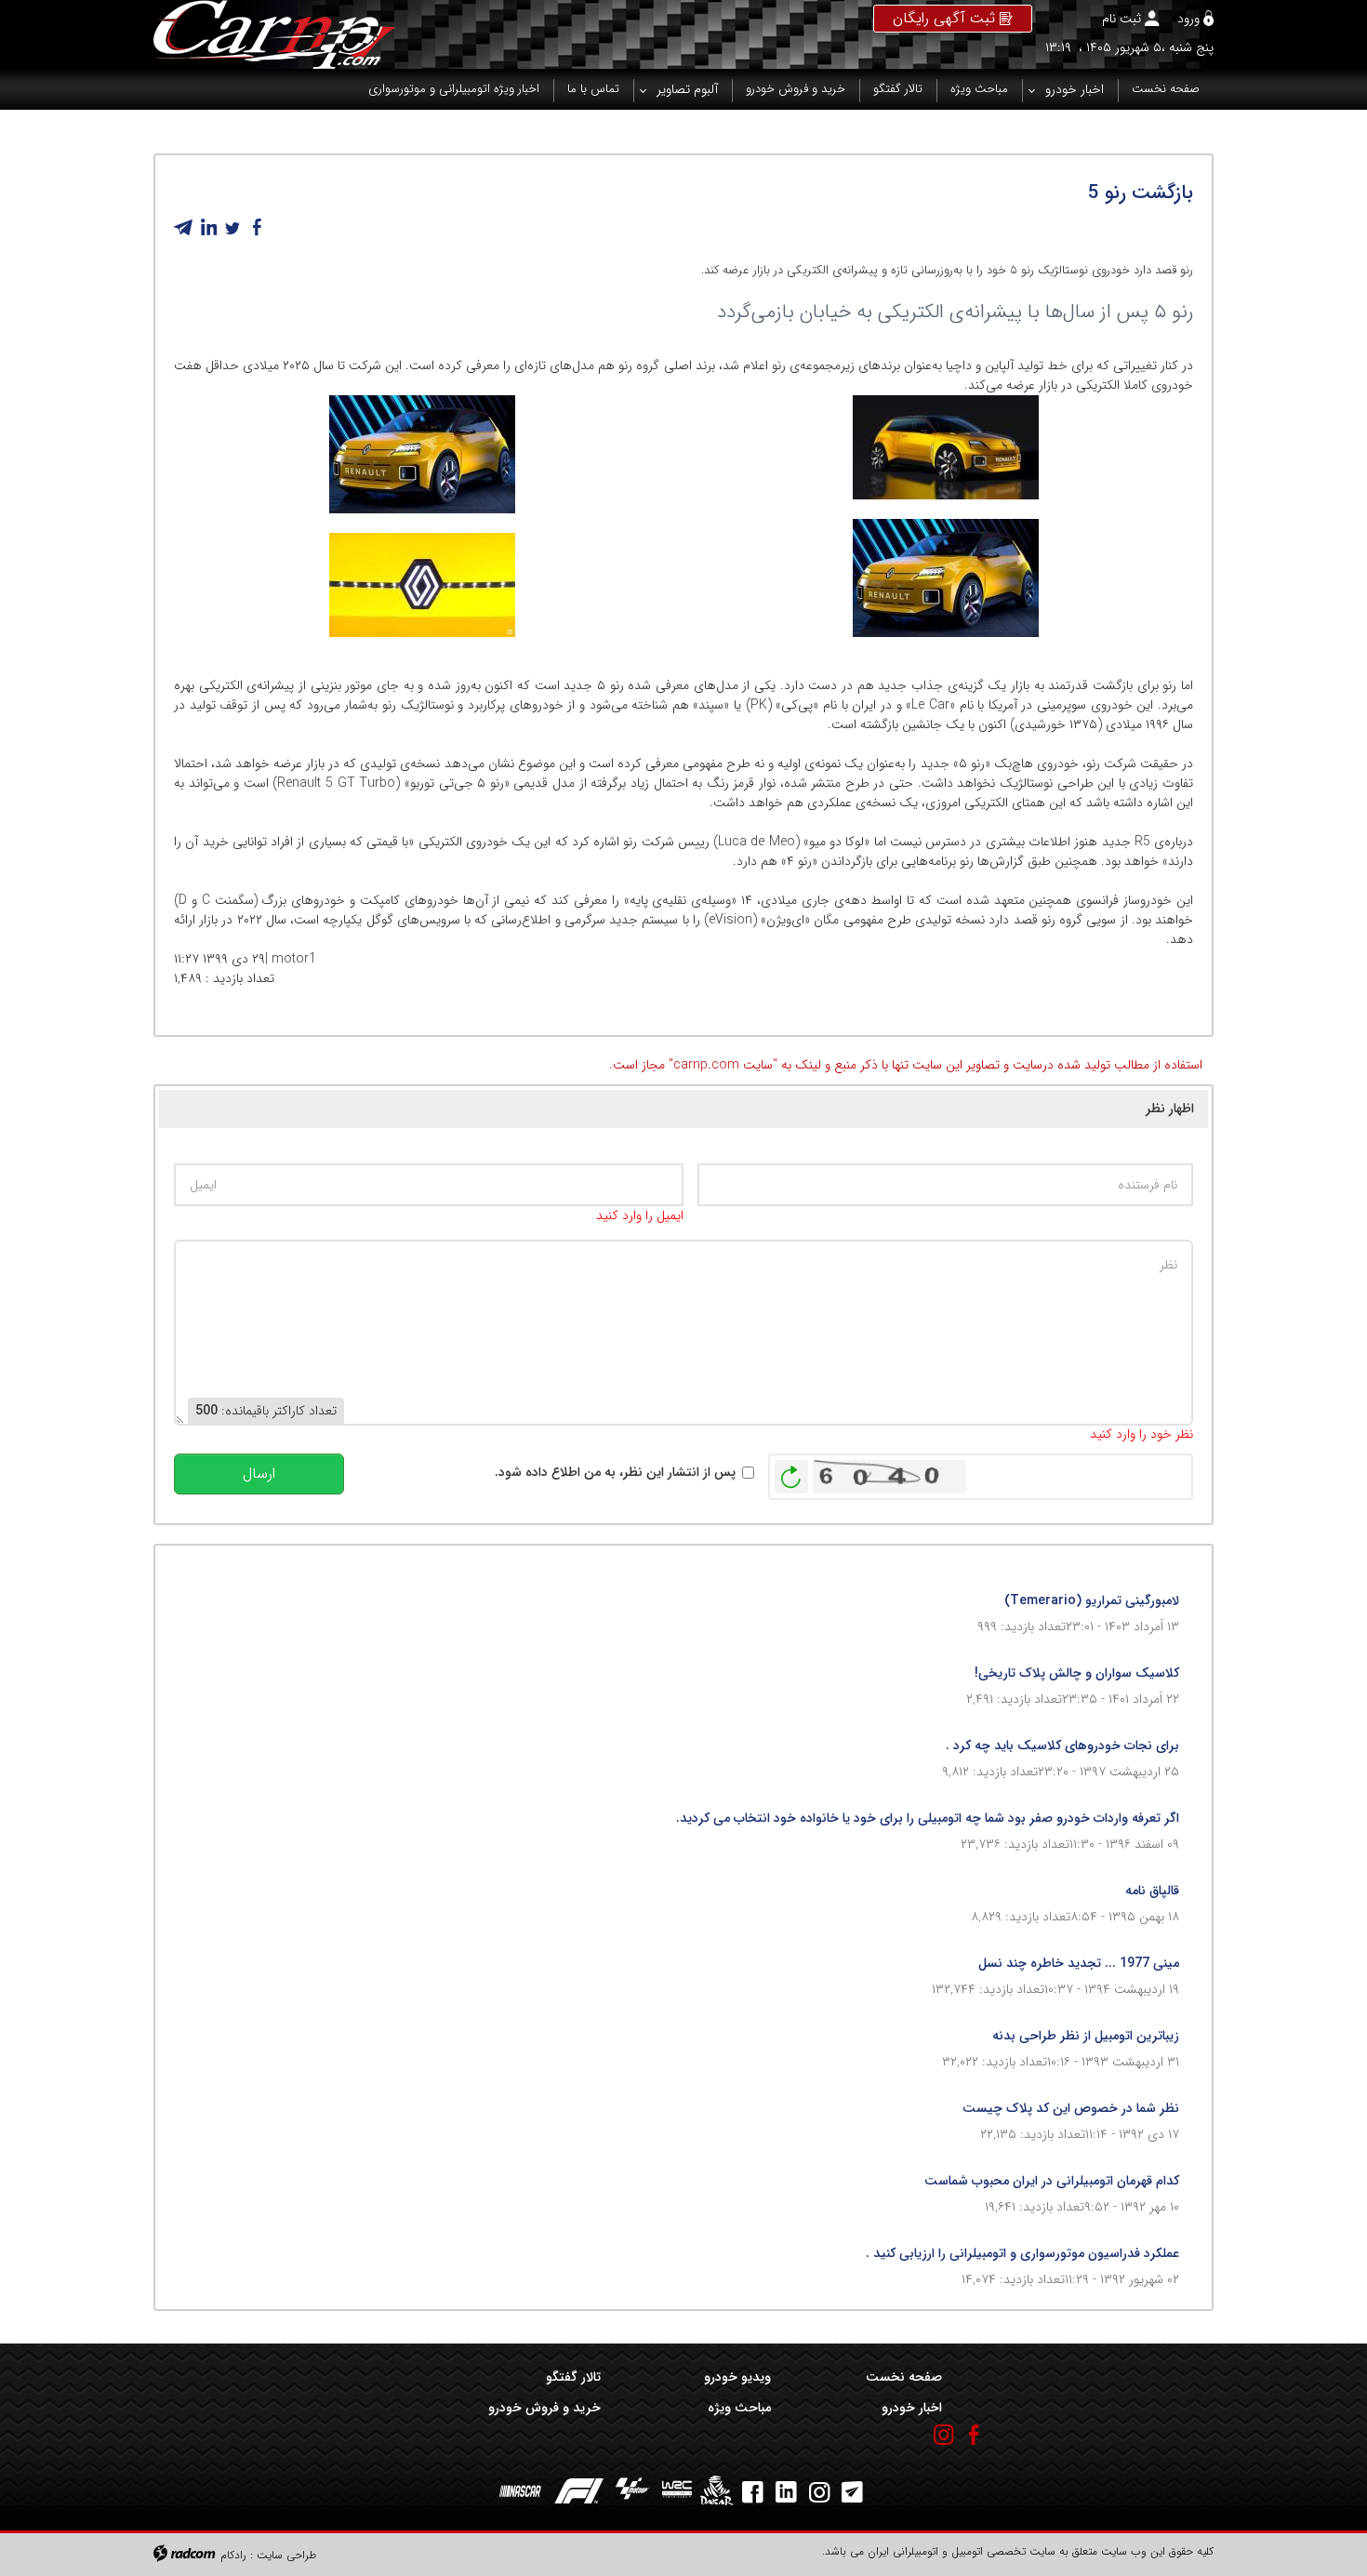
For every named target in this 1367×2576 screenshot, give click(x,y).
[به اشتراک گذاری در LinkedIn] (208, 228)
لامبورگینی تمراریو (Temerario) (1092, 1600)
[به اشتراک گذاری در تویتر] (232, 228)
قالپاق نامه (1152, 1891)
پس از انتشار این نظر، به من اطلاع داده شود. (615, 1473)
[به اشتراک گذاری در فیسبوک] (257, 228)
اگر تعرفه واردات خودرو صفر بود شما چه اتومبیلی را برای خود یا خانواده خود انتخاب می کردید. (928, 1818)
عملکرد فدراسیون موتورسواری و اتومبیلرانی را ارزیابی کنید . (1022, 2253)
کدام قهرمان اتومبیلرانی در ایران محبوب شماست (1052, 2181)
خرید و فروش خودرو (544, 2408)
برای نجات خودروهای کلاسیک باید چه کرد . (1062, 1746)
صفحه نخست (903, 2377)
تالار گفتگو (573, 2377)
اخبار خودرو (911, 2408)
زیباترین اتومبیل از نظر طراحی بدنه (1086, 2036)
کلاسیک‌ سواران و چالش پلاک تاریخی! (1077, 1673)
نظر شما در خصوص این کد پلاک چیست (1071, 2108)
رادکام (233, 2555)
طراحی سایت (286, 2555)
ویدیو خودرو (737, 2377)
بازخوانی (791, 1472)
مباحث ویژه (739, 2408)
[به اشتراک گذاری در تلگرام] (184, 228)
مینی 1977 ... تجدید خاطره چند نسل (1079, 1963)
